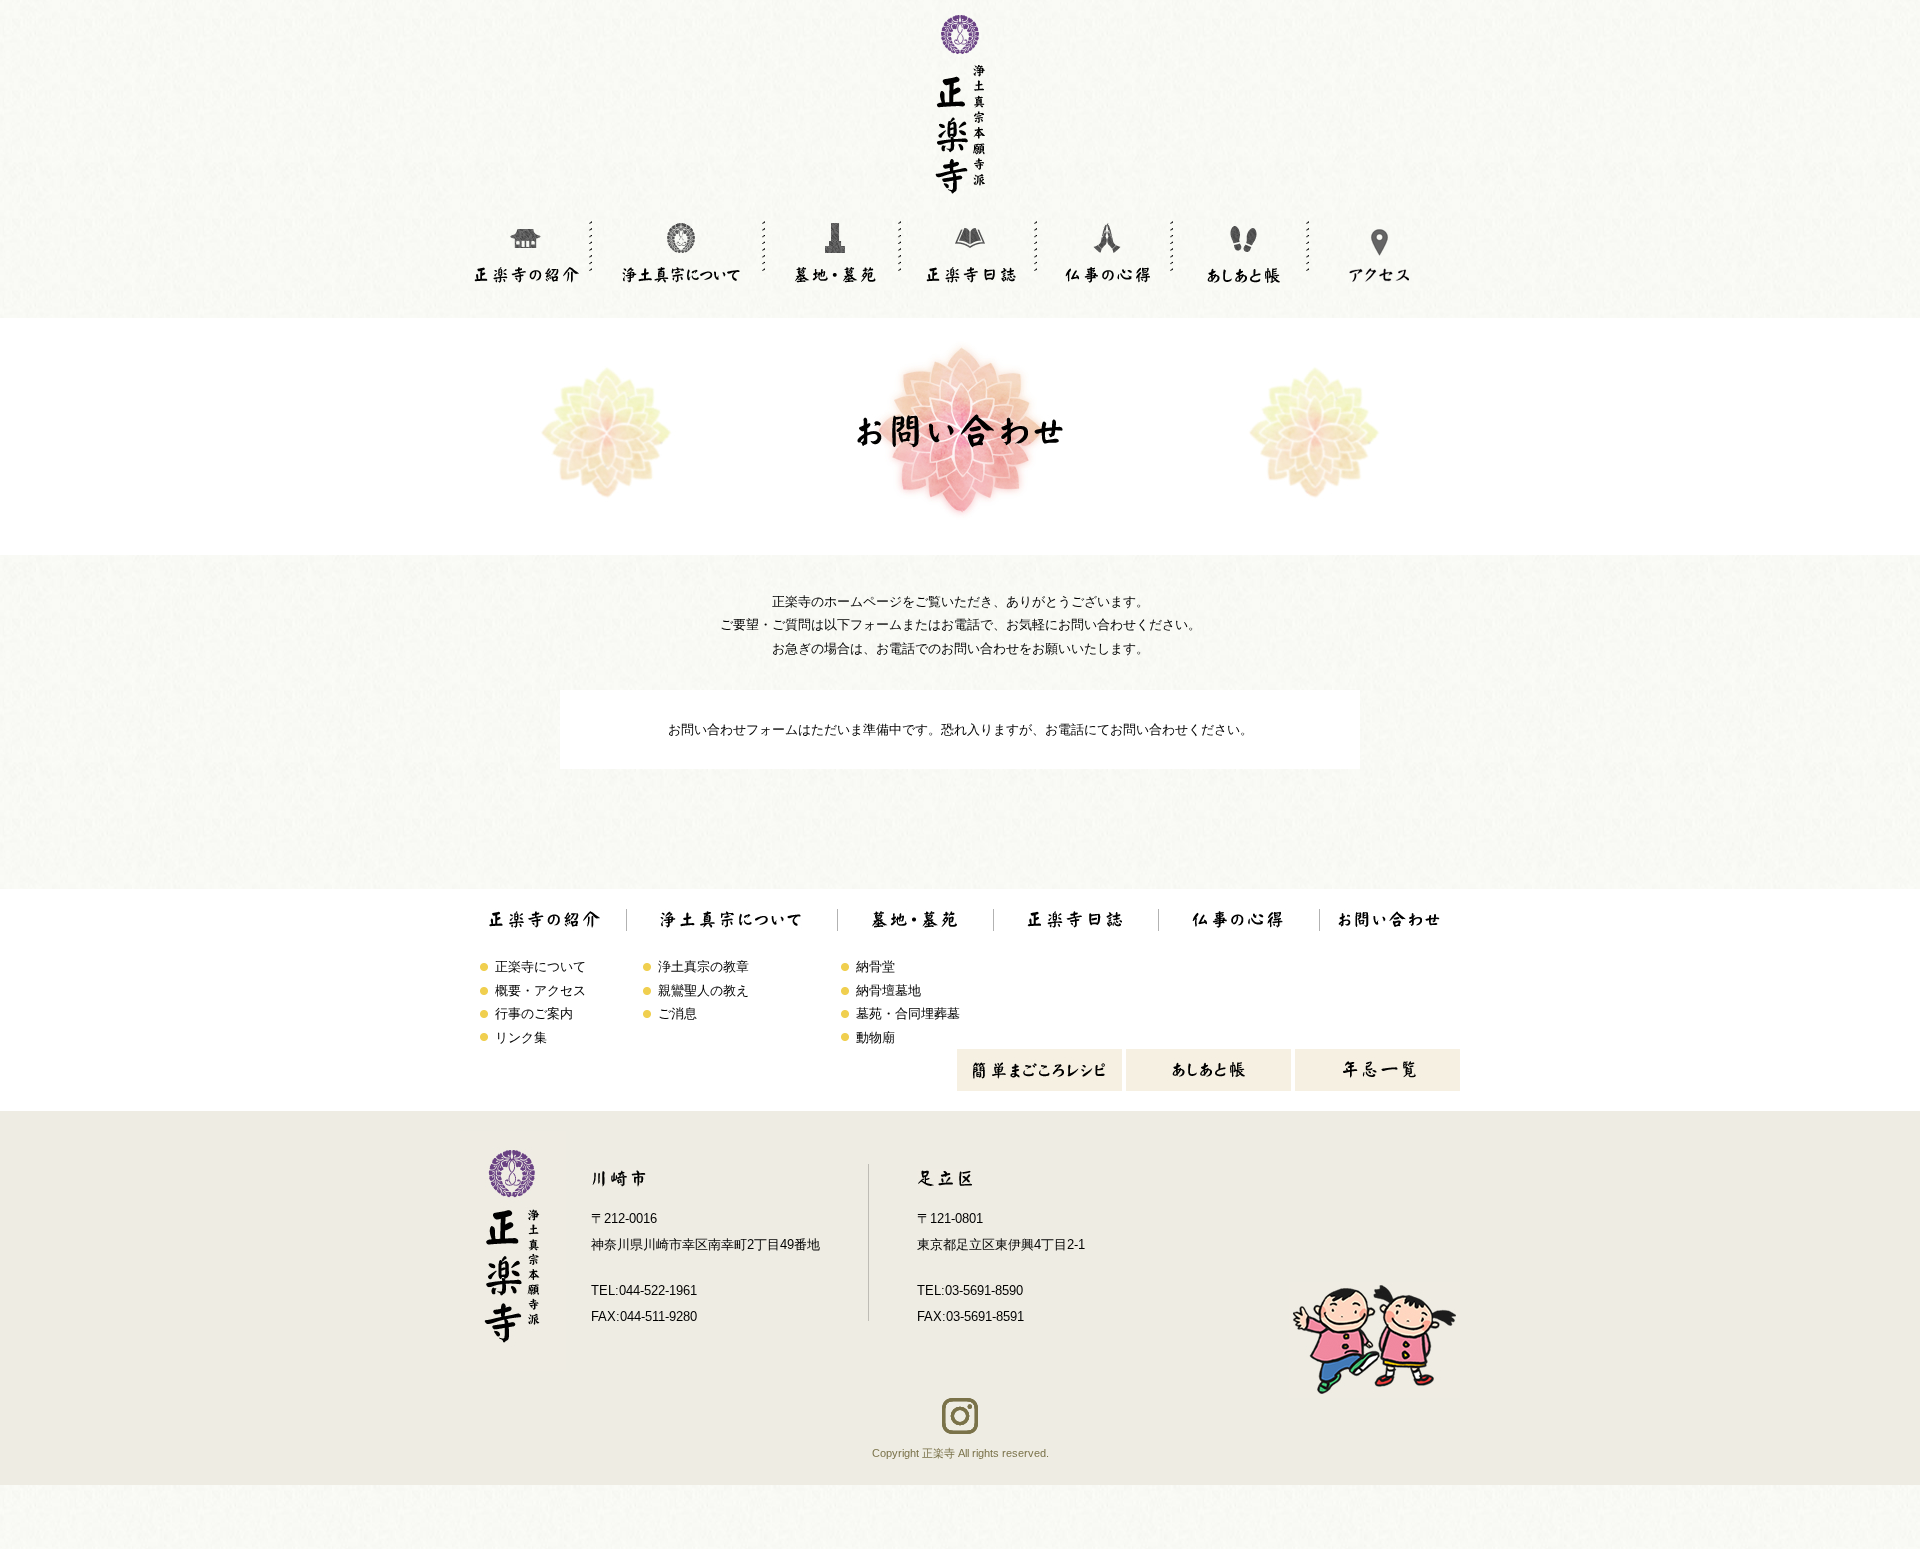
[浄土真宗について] (680, 252)
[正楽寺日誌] (971, 252)
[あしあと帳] (1243, 252)
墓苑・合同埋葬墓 (908, 1013)
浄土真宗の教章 (703, 966)
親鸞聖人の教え (703, 990)
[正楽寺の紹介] (526, 252)
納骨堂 (875, 966)
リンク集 (521, 1037)
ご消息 (677, 1013)
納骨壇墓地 (888, 990)
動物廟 (875, 1037)
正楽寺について (540, 966)
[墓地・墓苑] (835, 252)
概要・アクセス (540, 990)
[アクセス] (1379, 252)
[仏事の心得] (1107, 252)
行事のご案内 (534, 1013)
